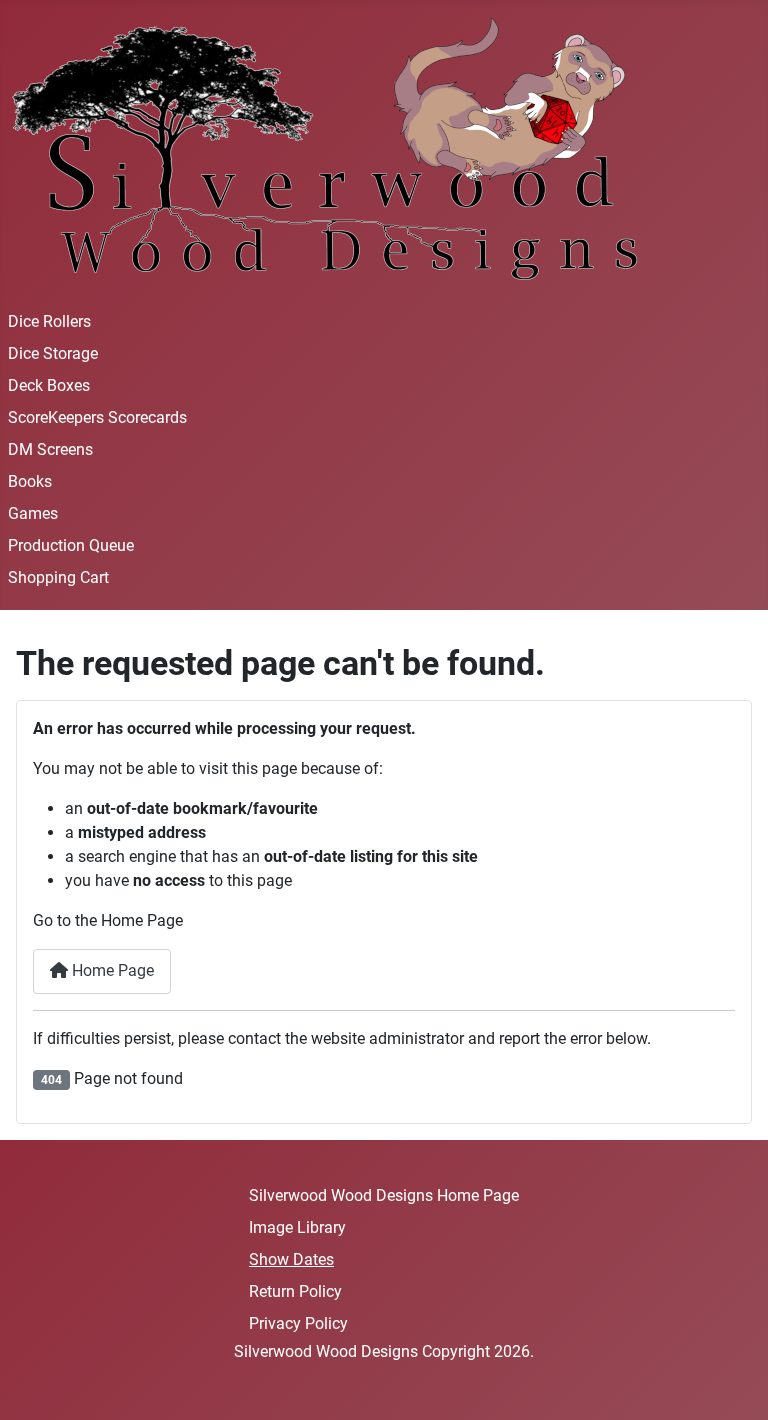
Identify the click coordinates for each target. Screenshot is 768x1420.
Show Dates (291, 1259)
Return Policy (295, 1291)
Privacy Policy (298, 1323)
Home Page (111, 970)
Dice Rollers (49, 321)
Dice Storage (53, 353)
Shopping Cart (58, 577)
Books (30, 481)
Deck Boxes (49, 385)
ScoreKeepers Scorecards (97, 417)
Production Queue (71, 545)
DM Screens (50, 449)
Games (33, 513)
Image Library (297, 1227)
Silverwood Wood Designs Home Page (384, 1195)
